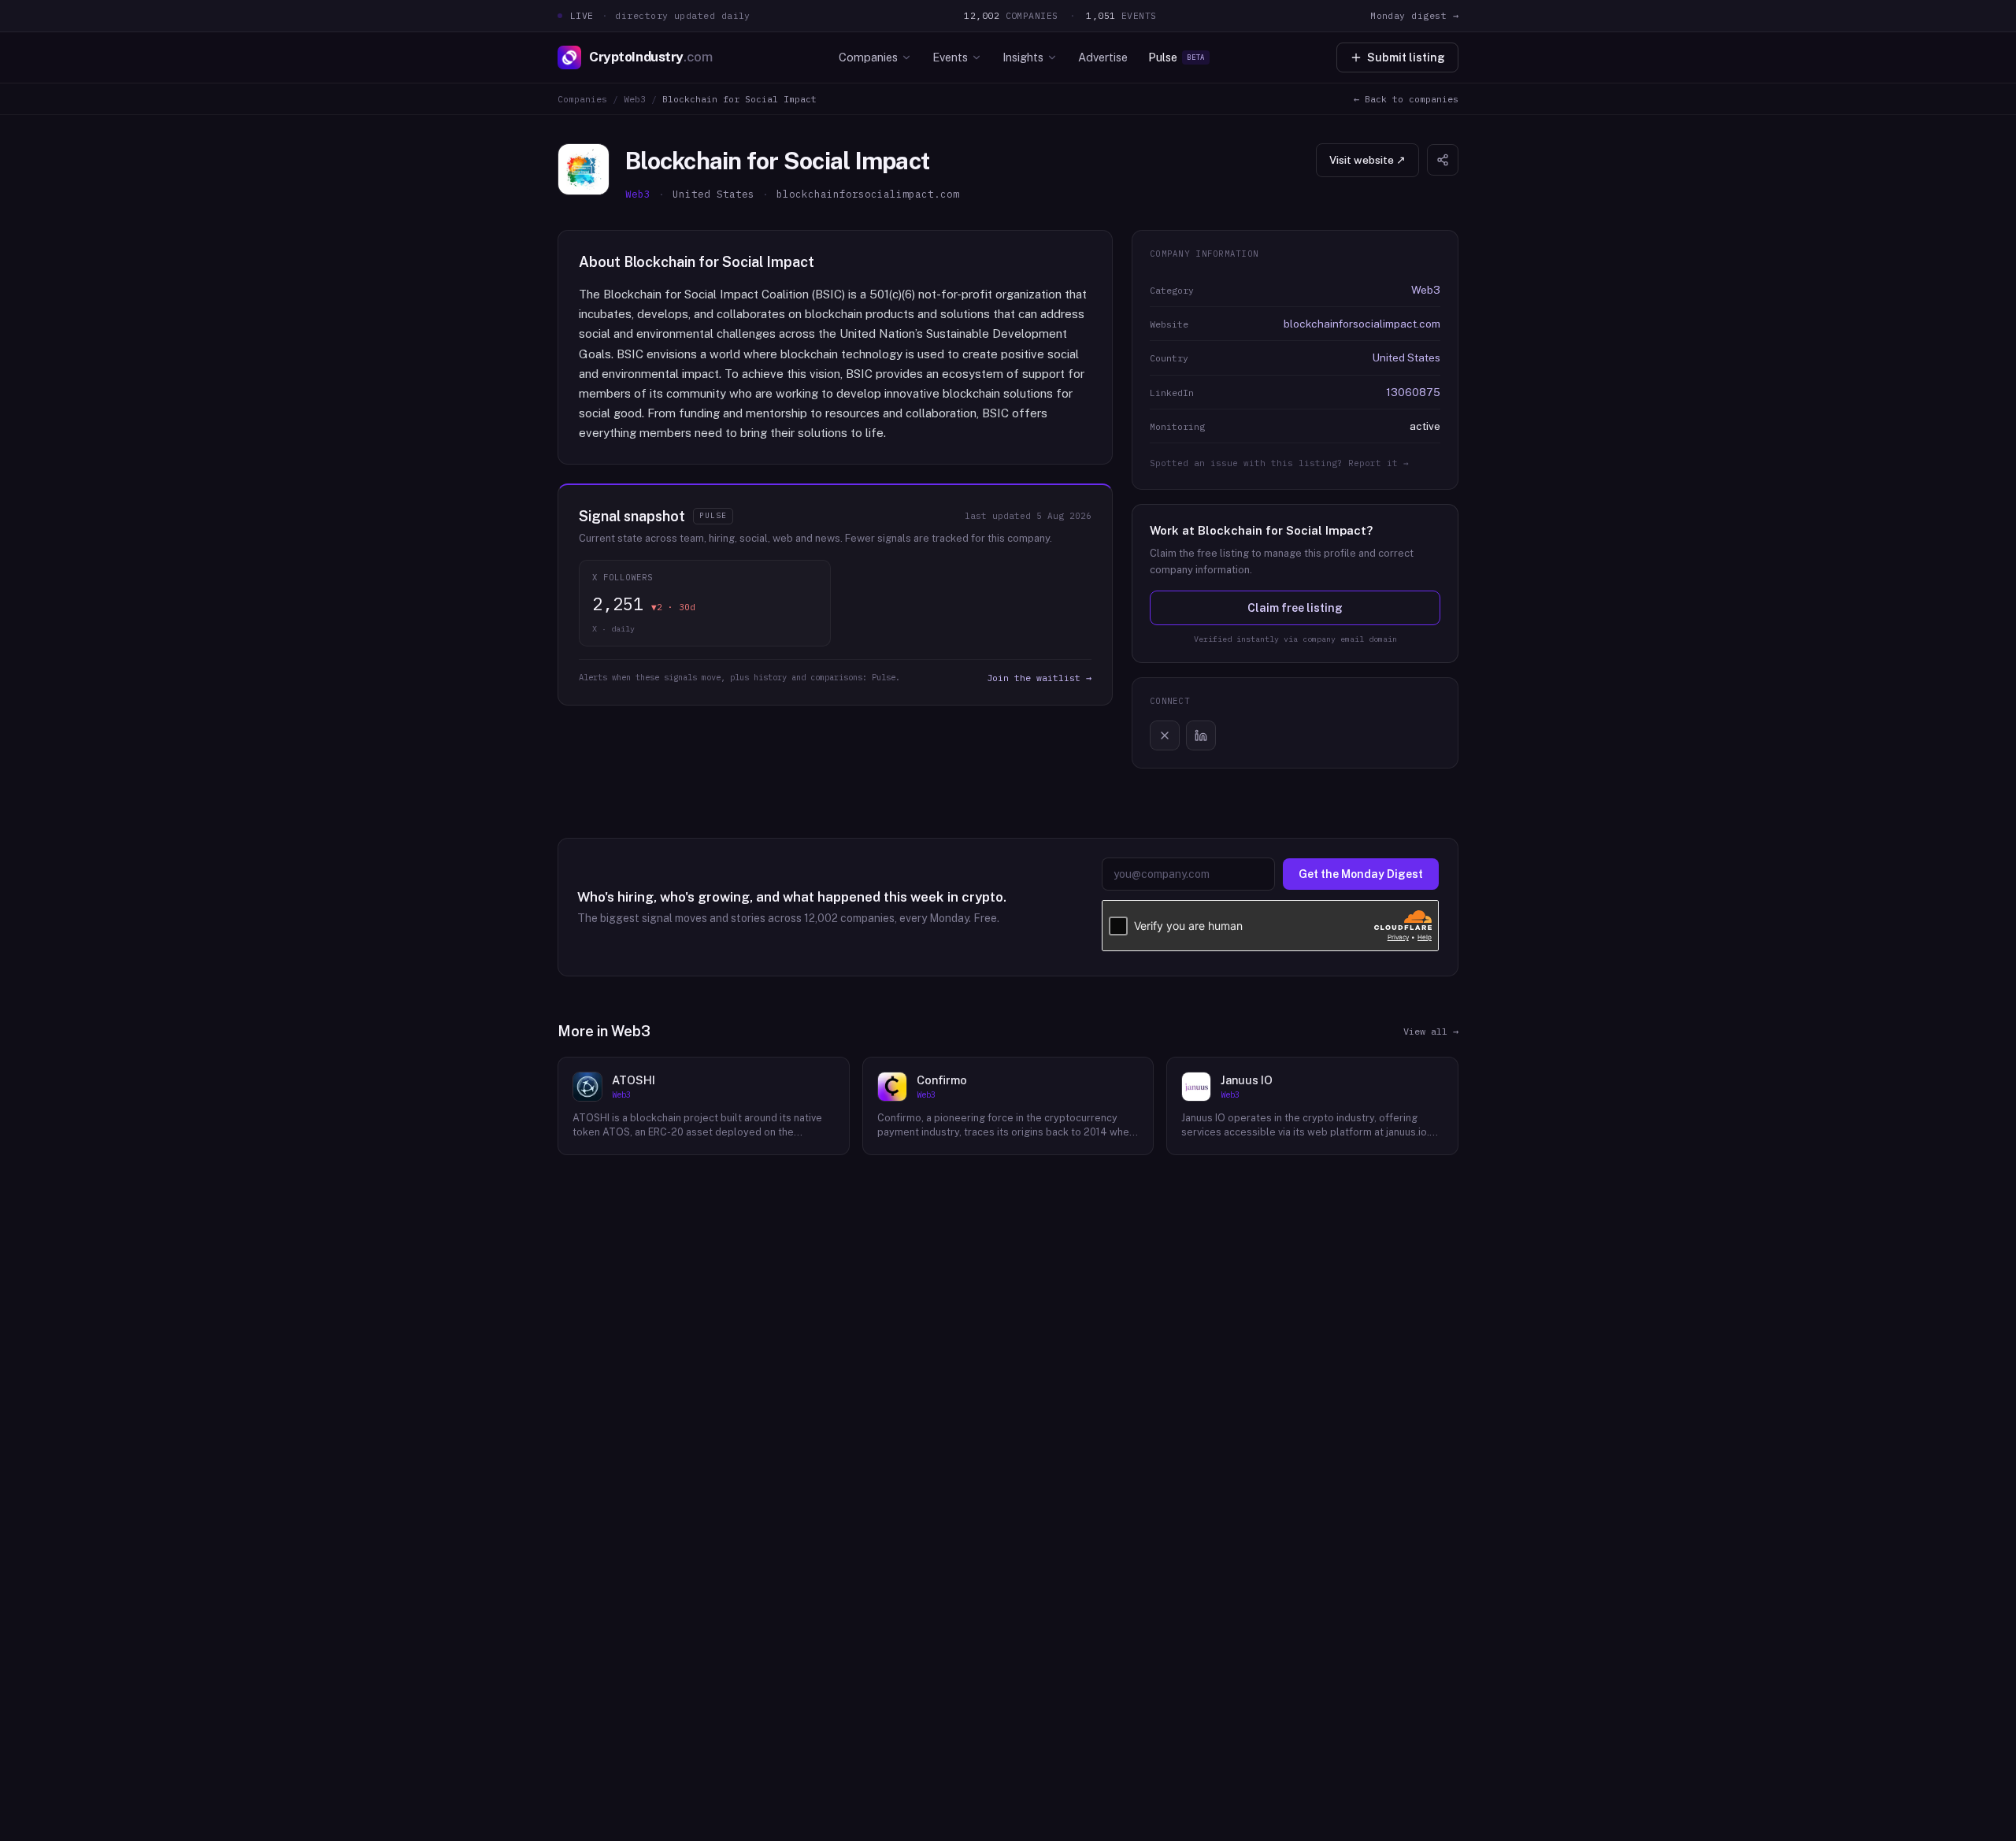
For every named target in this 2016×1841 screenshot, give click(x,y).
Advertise (1103, 57)
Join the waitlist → (1039, 678)
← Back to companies (1406, 99)
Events (950, 57)
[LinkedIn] (1201, 735)
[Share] (1443, 160)
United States (1406, 357)
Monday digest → (1414, 15)
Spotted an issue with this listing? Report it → (1279, 463)
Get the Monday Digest (1361, 874)
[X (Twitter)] (1165, 735)
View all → (1431, 1031)
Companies (868, 57)
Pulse (1177, 57)
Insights (1023, 57)
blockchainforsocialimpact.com (1362, 324)
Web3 (635, 99)
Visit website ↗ (1367, 160)
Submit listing (1406, 57)
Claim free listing (1295, 608)
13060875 (1413, 392)
